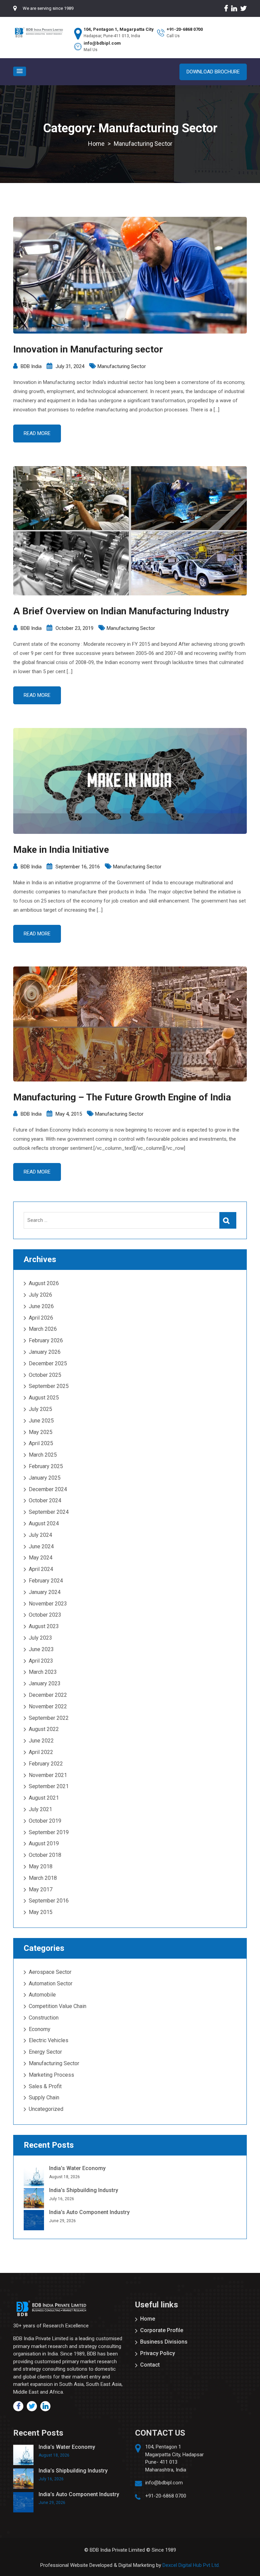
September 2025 (49, 1386)
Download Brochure (213, 72)
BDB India (31, 366)
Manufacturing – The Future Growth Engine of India (122, 1097)
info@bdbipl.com (164, 2483)
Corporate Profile (162, 2330)
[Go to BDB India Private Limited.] (96, 144)
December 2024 (48, 1489)
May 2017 (41, 1889)
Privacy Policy (158, 2353)
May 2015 (41, 1912)
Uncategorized (46, 2109)
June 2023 (41, 1649)
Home (148, 2319)
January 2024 (45, 1592)
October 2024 (45, 1500)
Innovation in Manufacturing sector (88, 349)
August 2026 (44, 1283)
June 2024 (41, 1546)
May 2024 (41, 1558)
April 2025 (41, 1443)
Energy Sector (45, 2052)
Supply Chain (44, 2098)
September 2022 (49, 1718)
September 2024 (49, 1512)
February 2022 (46, 1764)
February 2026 (46, 1340)
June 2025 (41, 1421)
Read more (37, 433)
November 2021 (48, 1775)
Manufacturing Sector (122, 366)
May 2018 (41, 1866)
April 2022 (41, 1752)
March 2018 (43, 1878)
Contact (150, 2365)
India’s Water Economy (77, 2168)
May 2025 (41, 1432)
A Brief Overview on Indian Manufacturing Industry (121, 611)
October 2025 (45, 1375)
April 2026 (41, 1318)
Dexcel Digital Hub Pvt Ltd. (191, 2565)
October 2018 (45, 1855)
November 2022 (48, 1706)
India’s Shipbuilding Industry (84, 2190)
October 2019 (45, 1821)
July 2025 (40, 1409)
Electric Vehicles (49, 2040)
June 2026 (41, 1306)
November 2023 (48, 1604)
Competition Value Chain (58, 2006)
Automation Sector (51, 1984)
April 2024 (41, 1569)
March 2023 (43, 1672)
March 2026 (43, 1329)
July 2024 (40, 1535)
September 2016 (49, 1901)
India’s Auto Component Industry (89, 2212)
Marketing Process (51, 2075)
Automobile (42, 1995)
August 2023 (44, 1626)
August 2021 (44, 1798)
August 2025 (44, 1398)
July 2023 (40, 1638)
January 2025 (45, 1478)
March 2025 (43, 1455)
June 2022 (41, 1741)
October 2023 (45, 1615)
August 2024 (44, 1523)
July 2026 (40, 1295)
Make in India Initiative (61, 850)
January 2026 (45, 1352)
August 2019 (44, 1843)
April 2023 (41, 1661)
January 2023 (45, 1683)
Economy (40, 2029)
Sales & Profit (45, 2086)
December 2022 (48, 1695)
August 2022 (44, 1729)
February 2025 (46, 1466)
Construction (44, 2018)
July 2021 (40, 1809)
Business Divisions (164, 2342)
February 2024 (46, 1581)
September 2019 (49, 1832)
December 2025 (48, 1363)
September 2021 (49, 1786)
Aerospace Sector (50, 1972)
